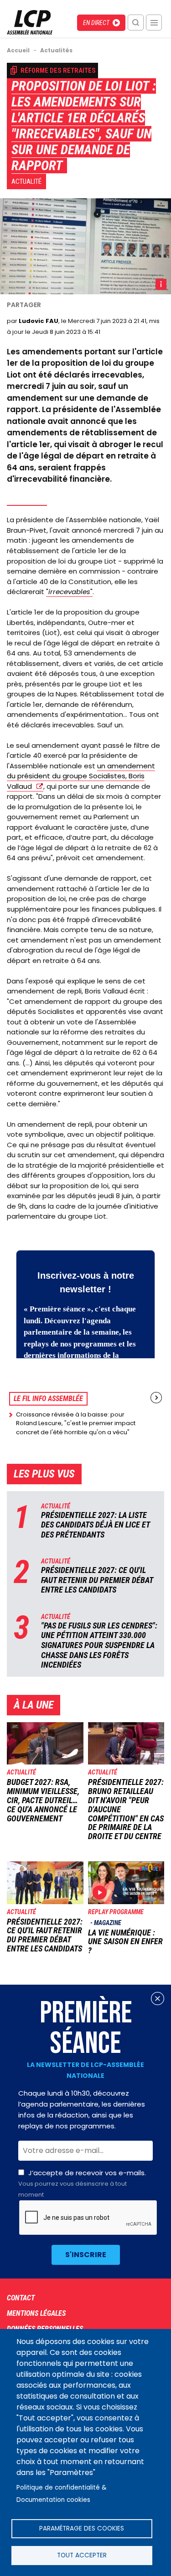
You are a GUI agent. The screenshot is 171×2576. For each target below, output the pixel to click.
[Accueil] (30, 32)
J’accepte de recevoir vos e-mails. (82, 2183)
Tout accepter (82, 2555)
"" (69, 592)
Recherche (136, 23)
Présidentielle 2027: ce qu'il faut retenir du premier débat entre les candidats (97, 1580)
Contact (21, 2298)
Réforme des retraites (58, 71)
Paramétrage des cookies (82, 2528)
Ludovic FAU (39, 321)
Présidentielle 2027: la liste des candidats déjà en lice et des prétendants (95, 1525)
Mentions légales (36, 2313)
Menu (154, 23)
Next (156, 1398)
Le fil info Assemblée (48, 1399)
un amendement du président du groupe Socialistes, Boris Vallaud (81, 776)
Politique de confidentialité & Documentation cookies (62, 2494)
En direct (96, 23)
